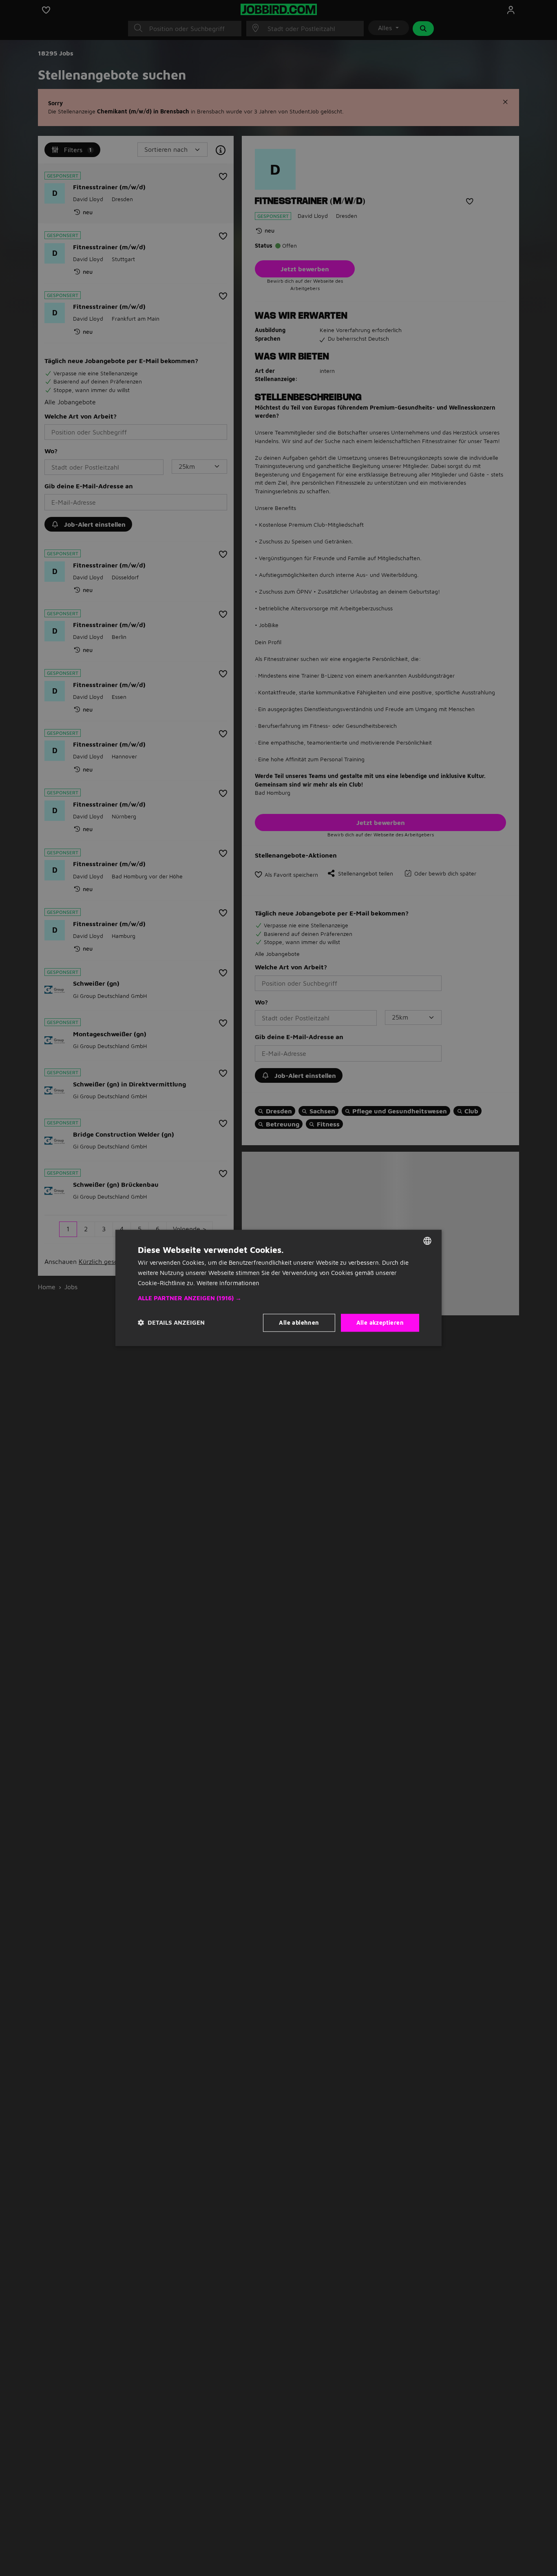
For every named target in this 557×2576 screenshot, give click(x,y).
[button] (278, 1298)
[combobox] (427, 1241)
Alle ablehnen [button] (299, 1322)
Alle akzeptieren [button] (380, 1322)
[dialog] (278, 1288)
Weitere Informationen (228, 1283)
